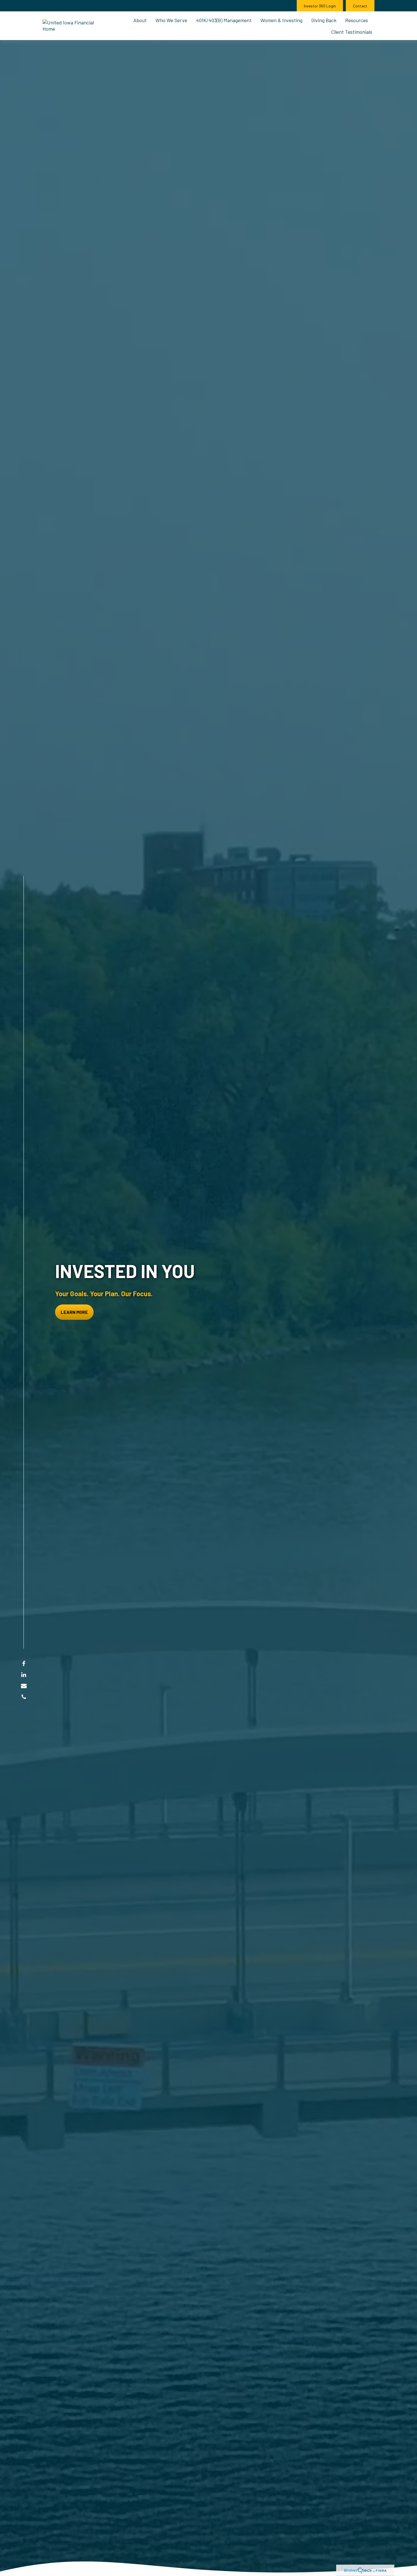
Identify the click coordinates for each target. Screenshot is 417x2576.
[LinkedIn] (24, 1674)
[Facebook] (24, 1663)
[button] (140, 20)
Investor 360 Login (320, 6)
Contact (360, 6)
